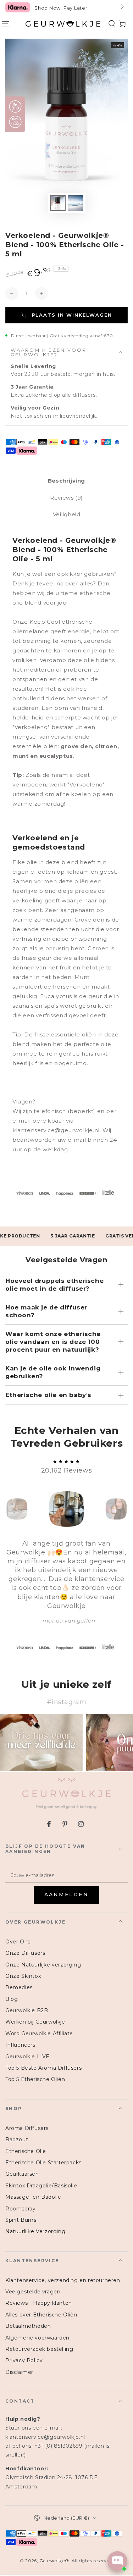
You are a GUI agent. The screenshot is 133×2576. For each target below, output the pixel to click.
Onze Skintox (23, 1976)
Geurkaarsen (22, 2174)
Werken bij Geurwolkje (35, 2022)
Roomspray (20, 2209)
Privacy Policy (24, 2360)
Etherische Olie (26, 2151)
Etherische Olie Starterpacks (43, 2163)
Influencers (20, 2045)
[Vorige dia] (11, 7)
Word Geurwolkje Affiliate (39, 2033)
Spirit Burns (21, 2220)
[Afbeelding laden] (58, 203)
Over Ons (18, 1942)
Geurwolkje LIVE (27, 2057)
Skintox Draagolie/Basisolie (41, 2186)
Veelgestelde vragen (33, 2292)
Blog (12, 1999)
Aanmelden (66, 1895)
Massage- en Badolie (33, 2197)
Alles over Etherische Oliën (41, 2315)
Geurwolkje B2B (27, 2010)
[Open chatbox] (117, 2561)
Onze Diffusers (25, 1953)
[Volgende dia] (122, 7)
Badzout (17, 2140)
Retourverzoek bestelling (39, 2349)
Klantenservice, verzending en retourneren (63, 2280)
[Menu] (5, 24)
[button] (112, 24)
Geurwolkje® (54, 2561)
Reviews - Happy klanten (39, 2303)
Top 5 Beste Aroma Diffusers (43, 2068)
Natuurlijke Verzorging (35, 2231)
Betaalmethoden (28, 2326)
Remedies (19, 1987)
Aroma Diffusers (27, 2128)
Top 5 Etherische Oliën (35, 2079)
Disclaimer (19, 2372)
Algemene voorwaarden (37, 2338)
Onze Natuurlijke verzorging (43, 1965)
